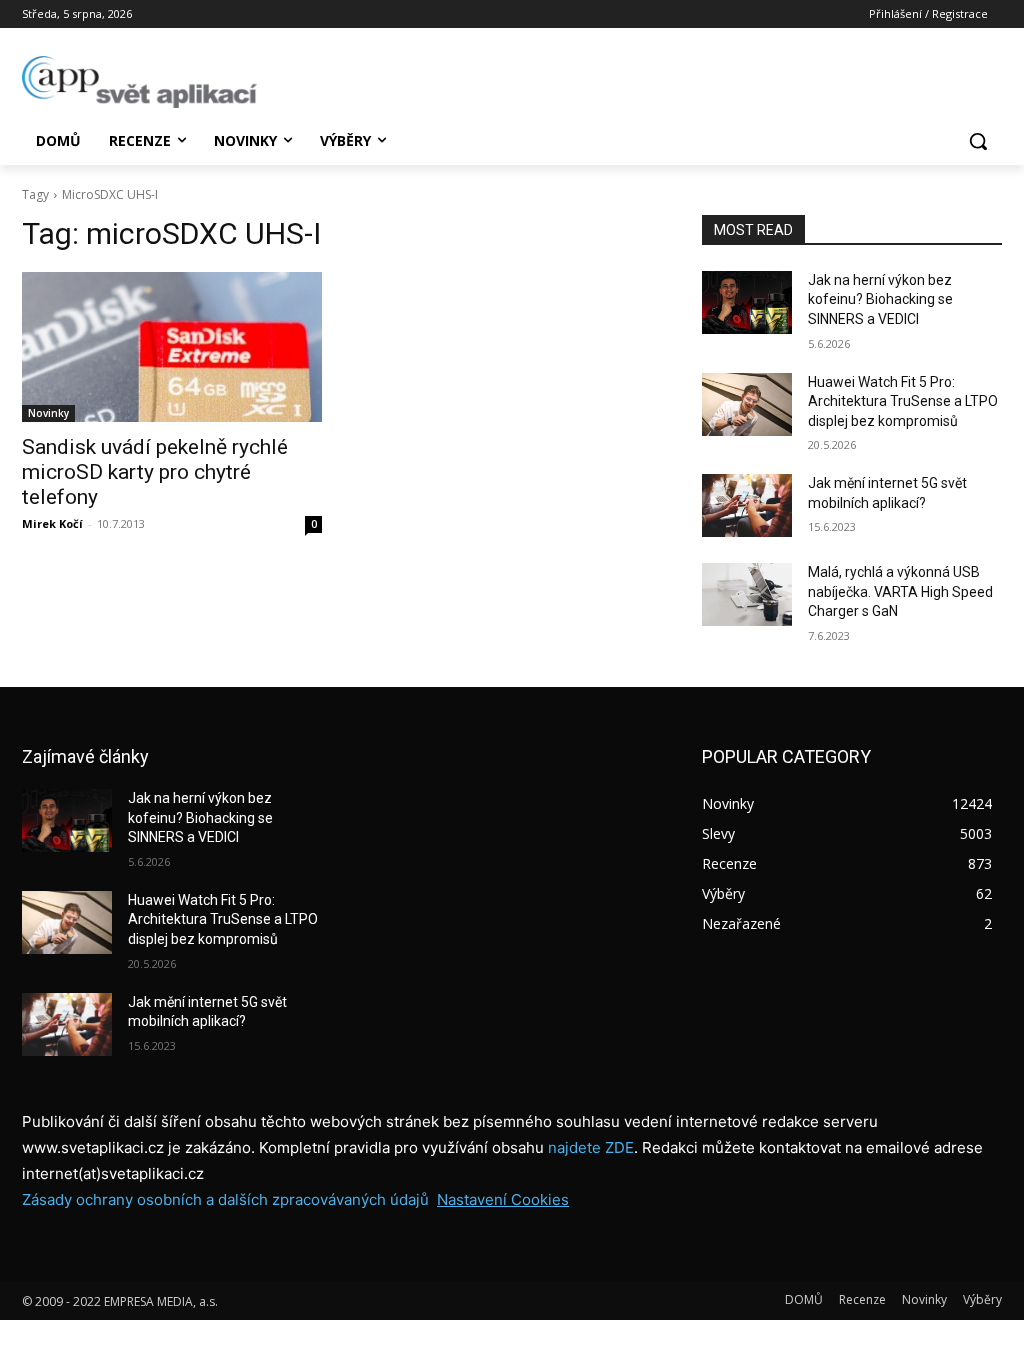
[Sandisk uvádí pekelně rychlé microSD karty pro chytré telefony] (172, 347)
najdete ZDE (591, 1147)
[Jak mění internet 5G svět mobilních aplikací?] (747, 505)
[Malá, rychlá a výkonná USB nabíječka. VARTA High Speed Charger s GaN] (747, 594)
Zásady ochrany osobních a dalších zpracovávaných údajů (225, 1199)
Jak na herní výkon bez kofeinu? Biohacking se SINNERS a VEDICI (880, 299)
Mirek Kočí (52, 523)
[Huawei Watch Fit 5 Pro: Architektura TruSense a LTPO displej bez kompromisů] (747, 404)
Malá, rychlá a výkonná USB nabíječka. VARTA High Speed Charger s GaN (900, 591)
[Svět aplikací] (139, 82)
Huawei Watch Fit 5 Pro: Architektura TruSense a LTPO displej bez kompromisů (903, 401)
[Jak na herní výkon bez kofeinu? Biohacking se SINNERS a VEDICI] (747, 302)
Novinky (48, 413)
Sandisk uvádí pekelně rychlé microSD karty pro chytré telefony (155, 472)
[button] (978, 141)
